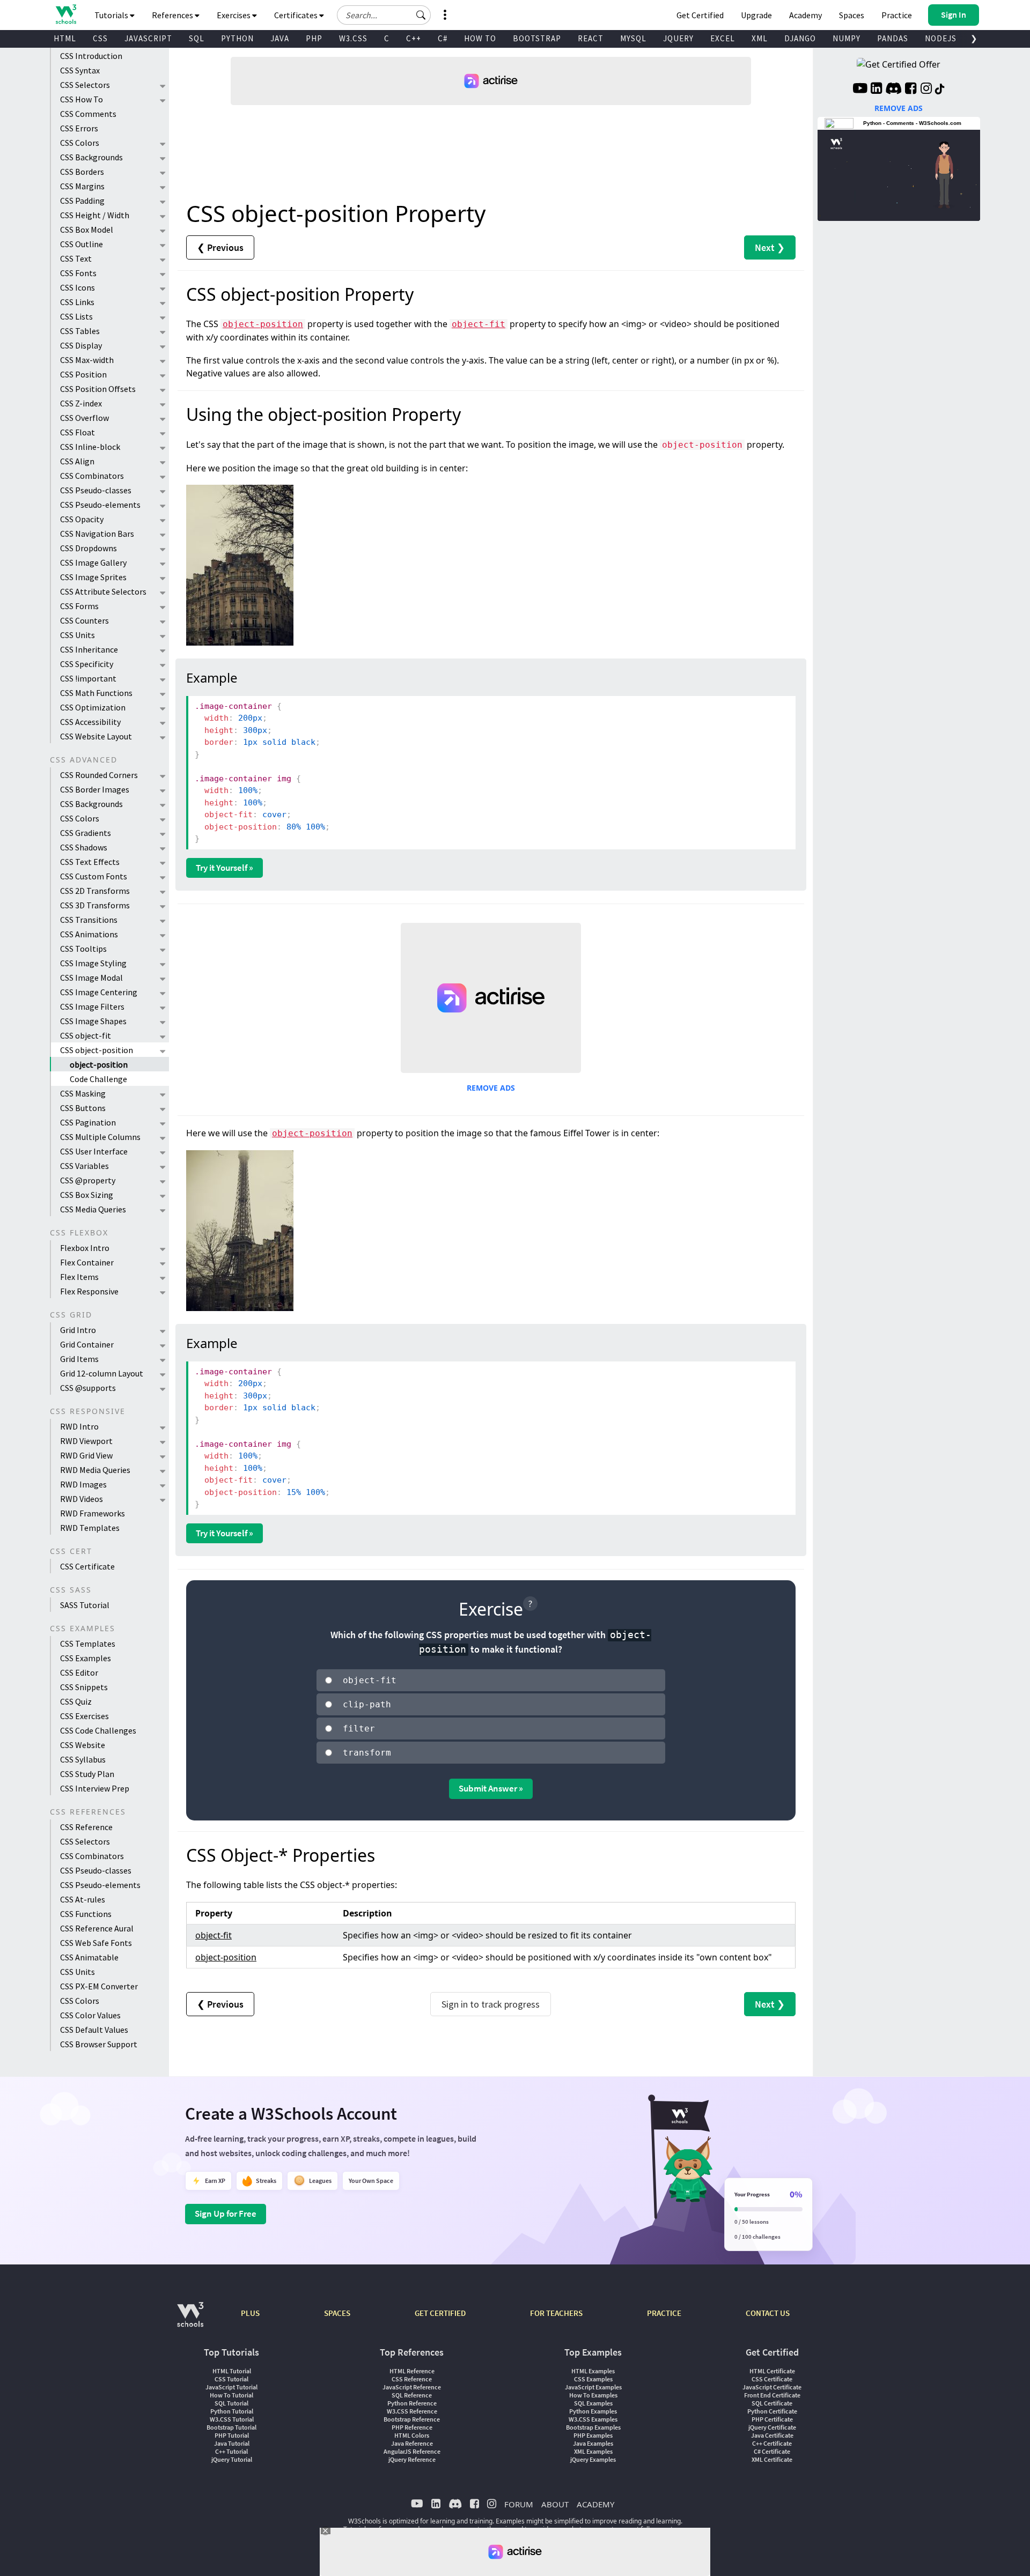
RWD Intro (79, 1426)
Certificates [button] (297, 15)
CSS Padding (82, 201)
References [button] (173, 15)
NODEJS (941, 38)
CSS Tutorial (231, 2379)
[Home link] (66, 14)
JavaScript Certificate (772, 2387)
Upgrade (756, 15)
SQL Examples (593, 2403)
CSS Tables (80, 331)
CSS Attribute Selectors (103, 591)
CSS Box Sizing (87, 1195)
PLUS (250, 2313)
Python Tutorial (232, 2411)
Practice (897, 15)
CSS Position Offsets (98, 389)
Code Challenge (98, 1079)
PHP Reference (412, 2427)
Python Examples (593, 2411)
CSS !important (88, 678)
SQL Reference (412, 2395)
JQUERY (678, 38)
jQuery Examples (593, 2459)
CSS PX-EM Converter (99, 1986)
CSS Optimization (93, 707)
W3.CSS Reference (412, 2411)
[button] (421, 15)
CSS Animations (89, 934)
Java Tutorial (232, 2443)
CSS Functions (86, 1914)
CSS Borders (82, 172)
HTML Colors (412, 2435)
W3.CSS (353, 38)
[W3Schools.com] (190, 2320)
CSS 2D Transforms (95, 891)
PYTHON (237, 38)
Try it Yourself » (225, 868)
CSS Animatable (89, 1957)
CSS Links (77, 302)
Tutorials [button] (112, 15)
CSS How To (82, 99)
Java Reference (412, 2443)
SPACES (337, 2313)
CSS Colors (80, 143)
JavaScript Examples (593, 2387)
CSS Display (81, 345)
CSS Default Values (94, 2030)
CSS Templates (88, 1644)
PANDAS (893, 38)
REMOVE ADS (491, 1088)
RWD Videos (82, 1499)
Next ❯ (770, 247)
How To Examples (593, 2395)
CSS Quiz (76, 1701)
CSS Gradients (86, 833)
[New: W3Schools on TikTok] (940, 90)
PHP (314, 38)
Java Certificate (772, 2435)
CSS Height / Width (95, 215)
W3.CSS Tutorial (232, 2419)
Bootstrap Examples (593, 2427)
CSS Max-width (87, 360)
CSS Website (83, 1745)
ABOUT (555, 2504)
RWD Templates (90, 1528)
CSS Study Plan (87, 1774)
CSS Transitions (89, 920)
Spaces (852, 15)
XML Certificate (772, 2459)
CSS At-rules (83, 1899)
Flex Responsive (89, 1291)
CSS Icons (78, 287)
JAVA (280, 38)
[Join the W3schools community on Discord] (893, 90)
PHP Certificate (772, 2419)
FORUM (519, 2504)
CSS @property (88, 1180)
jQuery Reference (412, 2459)
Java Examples (593, 2443)
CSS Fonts (78, 273)
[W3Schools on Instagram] (926, 90)
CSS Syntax (80, 70)
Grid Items (79, 1359)
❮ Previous (220, 247)
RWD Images (83, 1484)
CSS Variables (84, 1166)
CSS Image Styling (93, 963)
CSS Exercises (84, 1716)
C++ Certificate (772, 2443)
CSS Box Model (87, 230)
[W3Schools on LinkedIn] (876, 90)
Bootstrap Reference (412, 2419)
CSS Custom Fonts (94, 876)
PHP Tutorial (232, 2435)
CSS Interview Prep (95, 1788)
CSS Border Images (95, 789)
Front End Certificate (772, 2395)
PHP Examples (593, 2435)
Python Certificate (772, 2411)
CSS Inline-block (90, 447)
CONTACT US (768, 2313)
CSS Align (77, 461)
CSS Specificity (87, 664)
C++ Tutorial (231, 2451)
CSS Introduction (91, 56)
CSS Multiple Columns (100, 1137)
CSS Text (76, 258)
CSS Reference (86, 1827)
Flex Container (87, 1262)
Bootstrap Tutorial (231, 2427)
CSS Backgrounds (91, 157)
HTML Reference (412, 2371)
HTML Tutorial (232, 2371)
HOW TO (480, 38)
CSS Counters (84, 620)
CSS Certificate (87, 1566)
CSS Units (78, 635)
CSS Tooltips (83, 949)
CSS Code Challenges (98, 1730)
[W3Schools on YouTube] (860, 90)
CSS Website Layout (96, 736)
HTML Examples (593, 2371)
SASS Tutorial (85, 1605)
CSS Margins (82, 186)
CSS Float (78, 432)
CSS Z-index (81, 403)
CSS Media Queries (93, 1209)
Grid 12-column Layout (102, 1373)
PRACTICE (664, 2313)
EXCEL (723, 38)
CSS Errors (79, 128)
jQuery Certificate (772, 2427)
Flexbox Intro (85, 1248)
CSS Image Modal (91, 978)
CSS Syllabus (83, 1759)
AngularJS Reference (412, 2451)
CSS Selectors (85, 85)
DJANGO (800, 38)
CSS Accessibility (90, 722)
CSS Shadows (84, 847)
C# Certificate (772, 2451)
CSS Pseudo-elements (100, 505)
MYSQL (633, 38)
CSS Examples (86, 1658)
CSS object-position (97, 1050)
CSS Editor (79, 1672)
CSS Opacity (82, 519)
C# (443, 38)
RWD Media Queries (95, 1470)
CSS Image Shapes (93, 1021)
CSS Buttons (83, 1108)
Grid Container (87, 1344)
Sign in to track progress (491, 2004)
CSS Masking (83, 1093)
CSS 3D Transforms (95, 905)
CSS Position (83, 374)
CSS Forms (79, 606)
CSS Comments (88, 114)
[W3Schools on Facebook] (911, 90)
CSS (100, 38)
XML (760, 38)
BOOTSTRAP (537, 38)
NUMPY (847, 38)
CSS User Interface (94, 1151)
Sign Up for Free (226, 2214)
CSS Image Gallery (93, 562)
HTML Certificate (772, 2371)
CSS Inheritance (89, 649)
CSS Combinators (92, 476)
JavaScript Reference (412, 2387)
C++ (414, 38)
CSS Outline (82, 244)
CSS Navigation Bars (97, 534)
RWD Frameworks (93, 1513)
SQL (197, 38)
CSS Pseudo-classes (96, 490)
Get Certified (700, 15)
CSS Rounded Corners (99, 775)
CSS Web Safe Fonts (96, 1943)
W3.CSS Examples (593, 2419)
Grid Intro (78, 1330)
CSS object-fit (86, 1035)
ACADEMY (595, 2504)
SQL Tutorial (231, 2403)
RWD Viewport (86, 1441)
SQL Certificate (772, 2403)
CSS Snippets (84, 1687)
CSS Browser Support (99, 2044)
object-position (99, 1064)
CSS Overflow (84, 418)
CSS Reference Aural (97, 1928)
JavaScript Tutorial (231, 2387)
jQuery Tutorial (232, 2459)
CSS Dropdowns (89, 548)
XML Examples (593, 2451)
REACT (591, 38)
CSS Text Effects (90, 862)
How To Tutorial (231, 2395)
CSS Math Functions (96, 693)
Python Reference (412, 2403)
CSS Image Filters (92, 1006)
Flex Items (79, 1277)
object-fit (479, 324)
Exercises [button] (234, 15)
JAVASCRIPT (148, 38)
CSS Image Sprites (93, 577)
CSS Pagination (88, 1122)
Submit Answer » (491, 1788)
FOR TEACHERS (556, 2313)
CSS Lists (76, 316)
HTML (65, 38)
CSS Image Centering (99, 992)
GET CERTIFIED (440, 2313)
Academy (805, 15)
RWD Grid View (86, 1455)
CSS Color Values (90, 2015)
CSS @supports (88, 1388)
